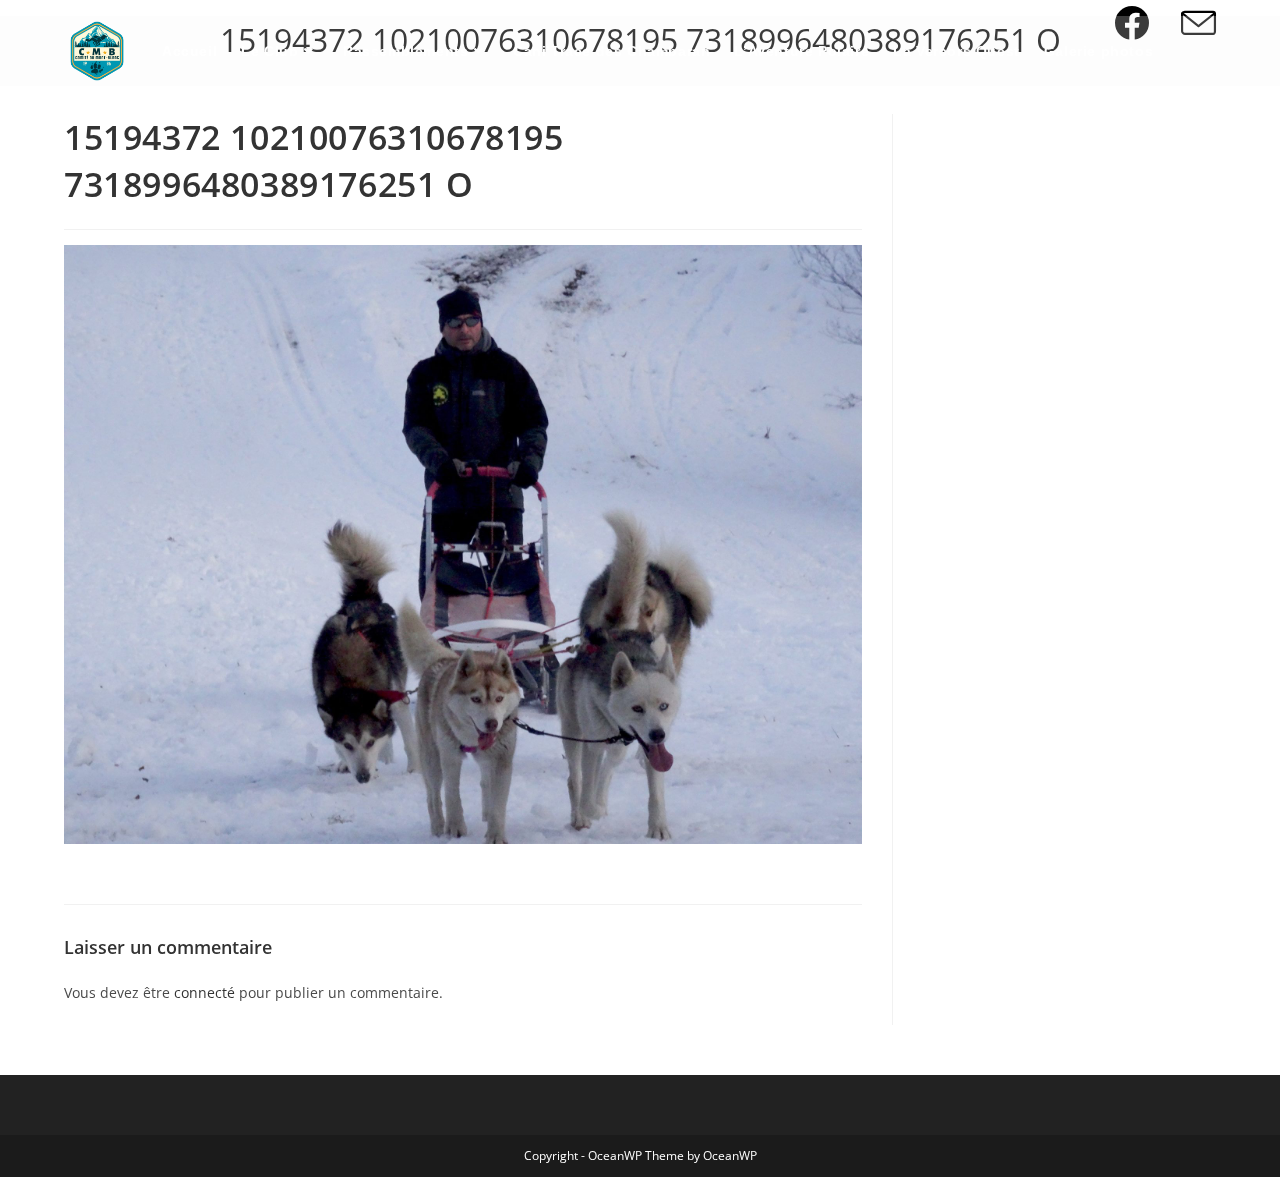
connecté (204, 992)
